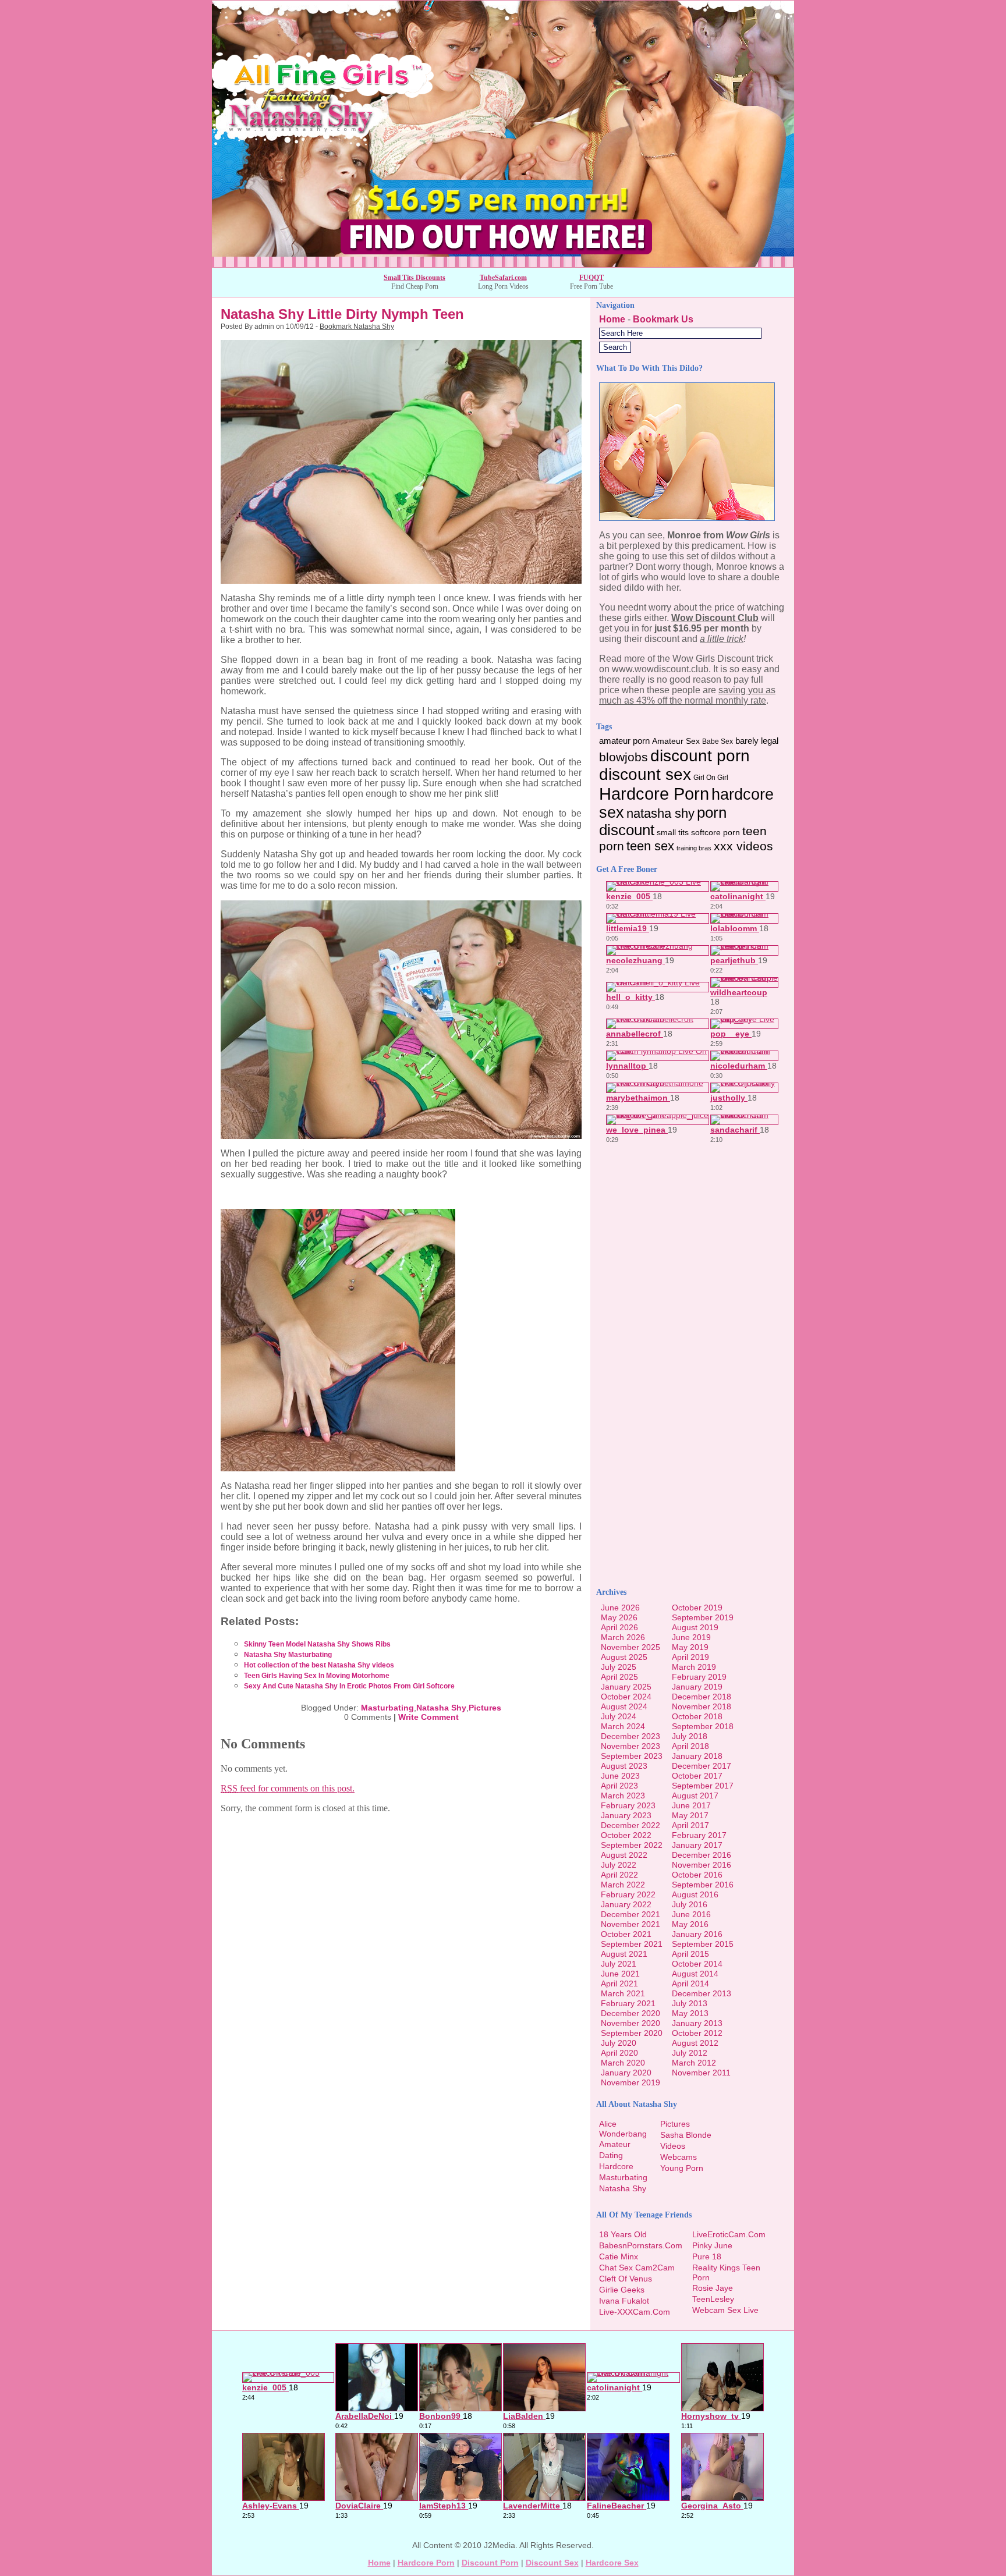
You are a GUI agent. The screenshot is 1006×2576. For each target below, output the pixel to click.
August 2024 (624, 1706)
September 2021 (632, 1944)
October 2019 (697, 1608)
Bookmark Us (663, 319)
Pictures (485, 1708)
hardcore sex (612, 2563)
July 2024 (619, 1716)
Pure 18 (707, 2256)
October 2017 (697, 1776)
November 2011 (701, 2073)
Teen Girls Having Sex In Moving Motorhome (317, 1676)
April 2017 (690, 1825)
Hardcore (616, 2166)
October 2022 (626, 1835)
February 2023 (628, 1805)
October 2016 (697, 1875)
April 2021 (619, 1984)
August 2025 (624, 1657)
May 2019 (690, 1647)
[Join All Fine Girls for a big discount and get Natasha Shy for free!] (503, 264)
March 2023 (623, 1796)
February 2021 (628, 2003)
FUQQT (591, 278)
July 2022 (619, 1865)
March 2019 (694, 1667)
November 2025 (630, 1647)
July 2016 (690, 1904)
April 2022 (619, 1875)
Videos (673, 2146)
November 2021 (630, 1924)
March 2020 (623, 2063)
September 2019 (703, 1617)
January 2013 (697, 2023)
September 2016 (703, 1885)
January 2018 (697, 1756)
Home (612, 319)
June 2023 (620, 1776)
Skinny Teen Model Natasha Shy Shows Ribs (317, 1644)
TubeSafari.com (503, 278)
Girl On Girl (711, 778)
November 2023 (630, 1746)
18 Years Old (623, 2234)
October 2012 (697, 2033)
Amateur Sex (676, 741)
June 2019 (691, 1637)
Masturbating (387, 1708)
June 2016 (691, 1914)
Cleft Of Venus (626, 2279)
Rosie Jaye (713, 2288)
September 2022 (632, 1845)
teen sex (650, 846)
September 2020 (632, 2033)
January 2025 (626, 1687)
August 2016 (695, 1894)
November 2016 (702, 1865)
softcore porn (715, 833)
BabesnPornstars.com (641, 2245)
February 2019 (699, 1677)
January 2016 (697, 1934)
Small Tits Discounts (415, 278)
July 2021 (619, 1964)
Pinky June (712, 2245)
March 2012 (694, 2063)
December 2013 (702, 1993)
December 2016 (702, 1855)
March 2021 (623, 1993)
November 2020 (630, 2023)
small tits (673, 833)
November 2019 (630, 2082)
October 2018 (697, 1716)
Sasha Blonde (686, 2135)
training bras (694, 848)
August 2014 (695, 1974)
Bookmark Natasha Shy (357, 327)
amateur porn (624, 741)
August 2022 (624, 1855)
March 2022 (623, 1885)
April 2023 (619, 1786)
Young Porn (682, 2168)
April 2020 (619, 2053)
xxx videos (743, 846)
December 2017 (702, 1766)
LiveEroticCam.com (729, 2234)
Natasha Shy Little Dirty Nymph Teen (342, 314)
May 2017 (690, 1815)
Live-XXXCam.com (635, 2312)
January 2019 (697, 1687)
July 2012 (690, 2053)
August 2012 (695, 2043)
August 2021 (624, 1954)
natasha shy (660, 813)
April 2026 (619, 1627)
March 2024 (623, 1726)
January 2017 (697, 1845)
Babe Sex (718, 741)
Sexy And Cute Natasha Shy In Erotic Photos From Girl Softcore (349, 1686)
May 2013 (690, 2013)
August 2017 (695, 1796)
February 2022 (628, 1894)
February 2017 (699, 1835)
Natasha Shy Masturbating (288, 1655)
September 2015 (703, 1944)
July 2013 (690, 2003)
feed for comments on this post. (288, 1788)
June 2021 (620, 1974)
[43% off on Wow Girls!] (687, 518)
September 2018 (703, 1726)
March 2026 (623, 1637)
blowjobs (624, 757)
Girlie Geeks (622, 2290)
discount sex (645, 774)
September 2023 (632, 1756)
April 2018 (690, 1746)
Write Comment (428, 1717)
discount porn (700, 755)
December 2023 (630, 1736)
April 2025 (619, 1677)
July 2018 (690, 1736)
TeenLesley (713, 2299)
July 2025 (619, 1667)
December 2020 (630, 2013)
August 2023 (624, 1766)
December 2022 (630, 1825)
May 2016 (690, 1924)
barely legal (757, 741)
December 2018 (702, 1697)
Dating (611, 2155)
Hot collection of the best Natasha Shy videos (319, 1665)
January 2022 (626, 1904)
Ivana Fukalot (624, 2301)
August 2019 (695, 1627)
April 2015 (690, 1954)
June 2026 (620, 1608)
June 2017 (691, 1805)
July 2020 (619, 2043)
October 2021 (626, 1934)
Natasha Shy (441, 1708)
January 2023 (626, 1815)
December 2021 (630, 1914)
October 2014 (697, 1964)
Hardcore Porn (654, 794)
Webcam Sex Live (725, 2310)
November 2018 (702, 1706)
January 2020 (626, 2073)
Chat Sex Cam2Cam (637, 2268)
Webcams (679, 2157)
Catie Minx (619, 2256)
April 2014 (690, 1984)
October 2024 (626, 1697)
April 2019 (690, 1657)
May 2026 (619, 1617)
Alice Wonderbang (623, 2129)
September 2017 (703, 1786)
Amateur (615, 2144)
